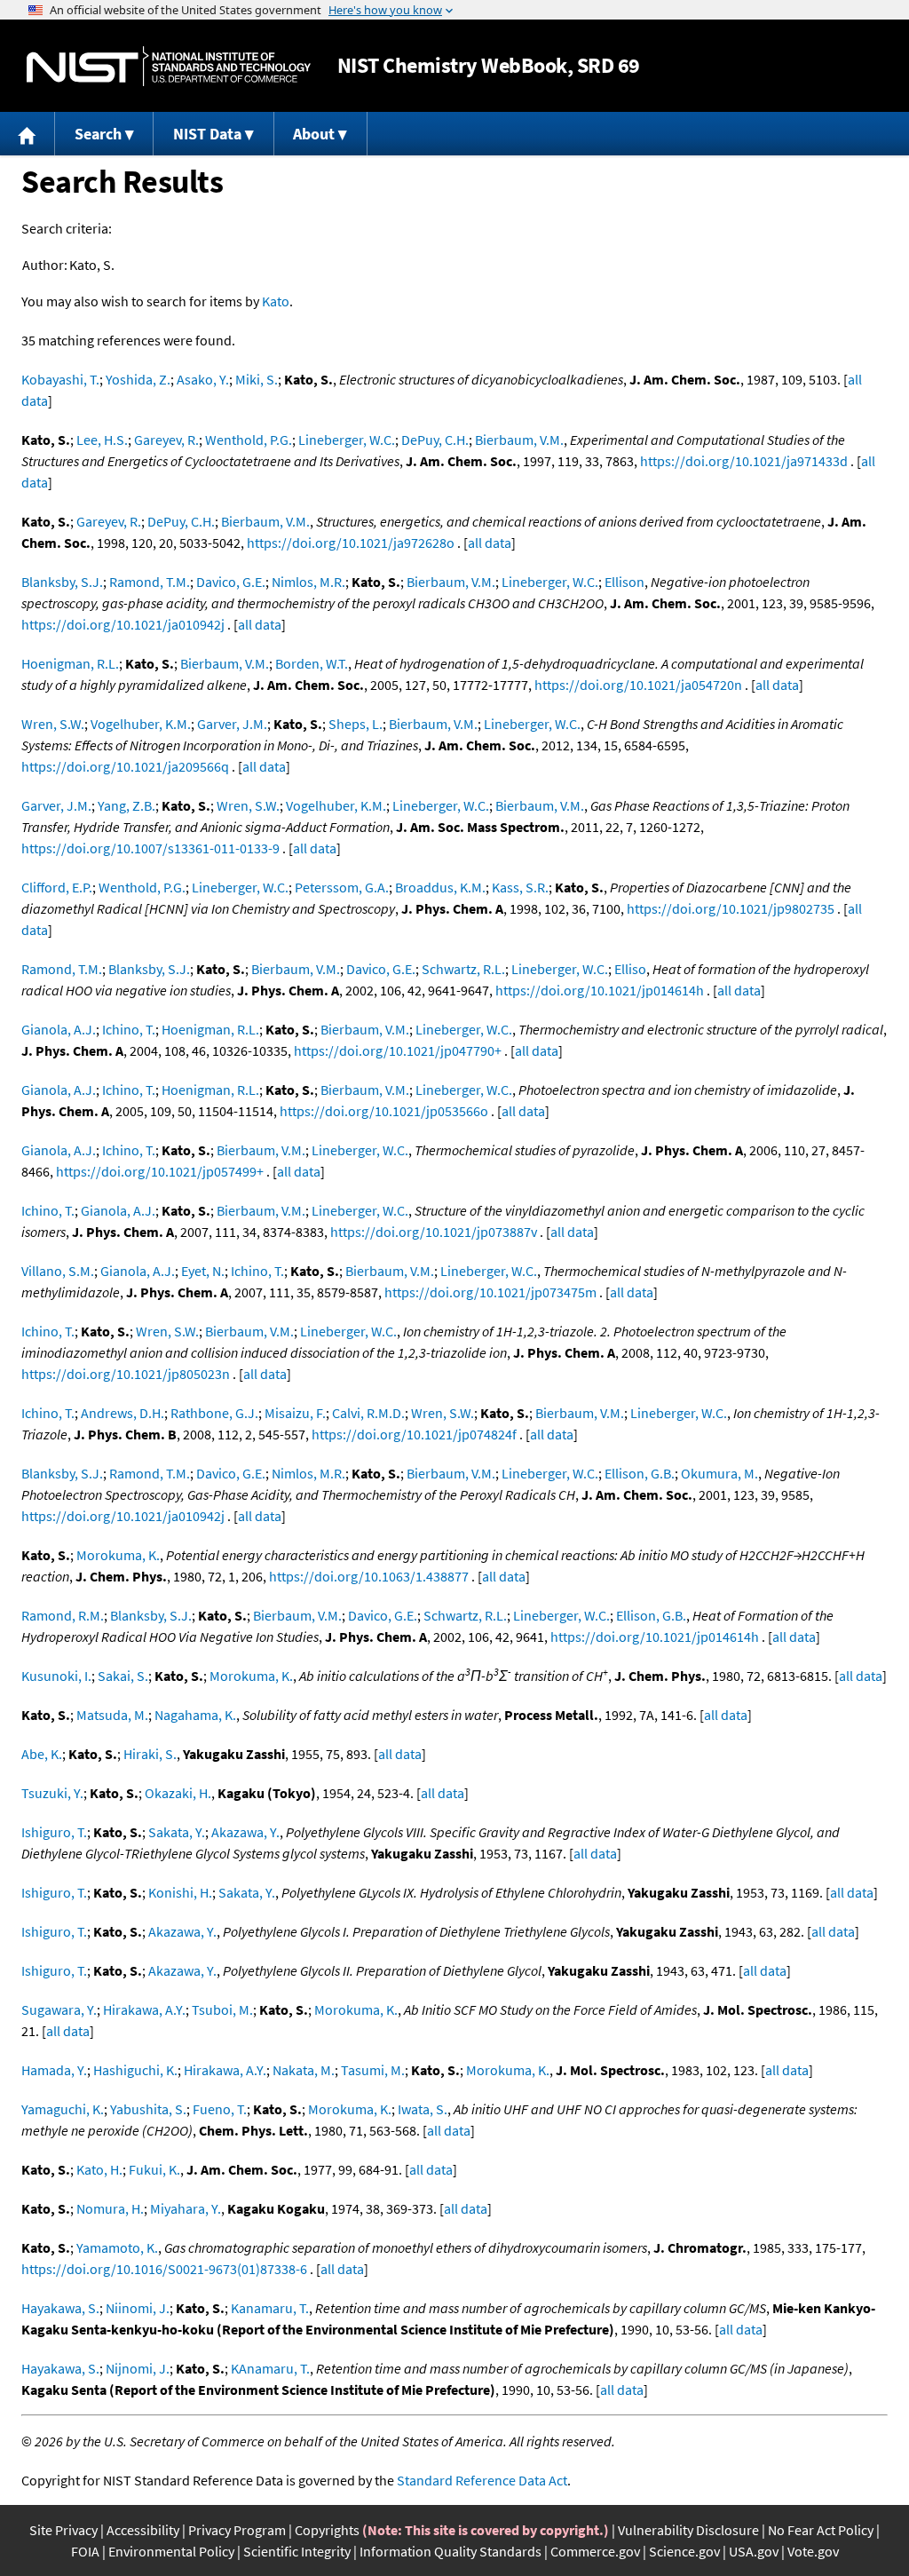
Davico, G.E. (231, 582)
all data (490, 543)
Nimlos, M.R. (308, 582)
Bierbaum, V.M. (519, 440)
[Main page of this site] (28, 134)
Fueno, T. (220, 2109)
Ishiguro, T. (54, 1832)
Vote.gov (813, 2551)
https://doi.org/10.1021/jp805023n (126, 1374)
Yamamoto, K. (117, 2247)
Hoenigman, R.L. (70, 663)
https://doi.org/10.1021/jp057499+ (160, 1171)
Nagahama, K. (195, 1715)
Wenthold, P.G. (249, 440)
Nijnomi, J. (138, 2368)
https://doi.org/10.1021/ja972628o (351, 543)
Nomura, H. (110, 2208)
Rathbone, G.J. (214, 1413)
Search (98, 134)
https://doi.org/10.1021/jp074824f (414, 1434)
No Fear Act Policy (821, 2530)
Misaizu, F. (295, 1413)
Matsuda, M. (112, 1715)
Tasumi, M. (373, 2070)
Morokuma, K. (118, 1555)
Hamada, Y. (54, 2070)
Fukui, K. (154, 2169)
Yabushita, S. (148, 2109)
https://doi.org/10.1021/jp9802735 (731, 908)
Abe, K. (42, 1754)
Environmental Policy (171, 2551)
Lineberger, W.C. (347, 440)
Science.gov (684, 2551)
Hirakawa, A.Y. (144, 2009)
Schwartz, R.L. (463, 969)
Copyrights (327, 2530)
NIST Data (207, 134)
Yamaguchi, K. (63, 2109)
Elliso (630, 969)
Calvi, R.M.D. (368, 1413)
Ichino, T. (129, 1029)
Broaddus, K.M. (440, 887)
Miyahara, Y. (186, 2208)
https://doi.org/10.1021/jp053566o (384, 1111)
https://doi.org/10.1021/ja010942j (123, 624)
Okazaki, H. (178, 1793)
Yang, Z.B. (126, 805)
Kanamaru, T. (270, 2308)
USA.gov (754, 2551)
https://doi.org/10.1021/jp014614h (600, 990)
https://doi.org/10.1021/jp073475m (490, 1292)
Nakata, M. (304, 2070)
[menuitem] (28, 134)
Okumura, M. (719, 1473)
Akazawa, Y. (245, 1832)
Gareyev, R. (166, 440)
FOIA (85, 2551)
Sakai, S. (123, 1676)
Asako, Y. (203, 379)
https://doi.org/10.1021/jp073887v (434, 1232)
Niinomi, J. (138, 2308)
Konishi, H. (180, 1892)
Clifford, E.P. (57, 887)
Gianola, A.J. (59, 1029)
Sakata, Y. (177, 1832)
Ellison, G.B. (640, 1473)
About (314, 134)
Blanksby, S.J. (62, 582)
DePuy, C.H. (435, 440)
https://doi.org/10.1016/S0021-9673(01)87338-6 (164, 2269)
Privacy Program (237, 2530)
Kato (276, 301)
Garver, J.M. (232, 724)
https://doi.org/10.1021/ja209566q (125, 766)
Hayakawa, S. (60, 2308)
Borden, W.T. (312, 663)
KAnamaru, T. (270, 2368)
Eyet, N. (203, 1271)
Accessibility (143, 2530)
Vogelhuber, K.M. (141, 724)
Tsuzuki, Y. (52, 1793)
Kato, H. (99, 2169)
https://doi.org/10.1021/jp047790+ (398, 1050)
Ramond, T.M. (150, 582)
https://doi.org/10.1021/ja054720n (638, 685)
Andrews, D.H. (123, 1413)
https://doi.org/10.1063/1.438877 (369, 1576)
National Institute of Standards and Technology (169, 66)
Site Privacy (63, 2530)
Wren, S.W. (53, 724)
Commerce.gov (595, 2551)
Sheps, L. (356, 724)
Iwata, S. (423, 2109)
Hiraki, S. (150, 1754)
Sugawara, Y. (59, 2009)
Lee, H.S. (102, 440)
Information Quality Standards (451, 2551)
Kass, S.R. (520, 887)
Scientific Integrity (297, 2551)
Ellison (624, 582)
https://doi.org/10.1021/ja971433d (744, 461)
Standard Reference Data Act (482, 2480)
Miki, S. (257, 379)
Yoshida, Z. (138, 379)
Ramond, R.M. (63, 1615)
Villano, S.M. (58, 1271)
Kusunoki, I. (56, 1676)
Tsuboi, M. (222, 2009)
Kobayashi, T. (60, 379)
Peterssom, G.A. (342, 887)
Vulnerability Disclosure (688, 2530)
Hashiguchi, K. (135, 2070)
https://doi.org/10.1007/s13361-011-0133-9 (150, 848)
